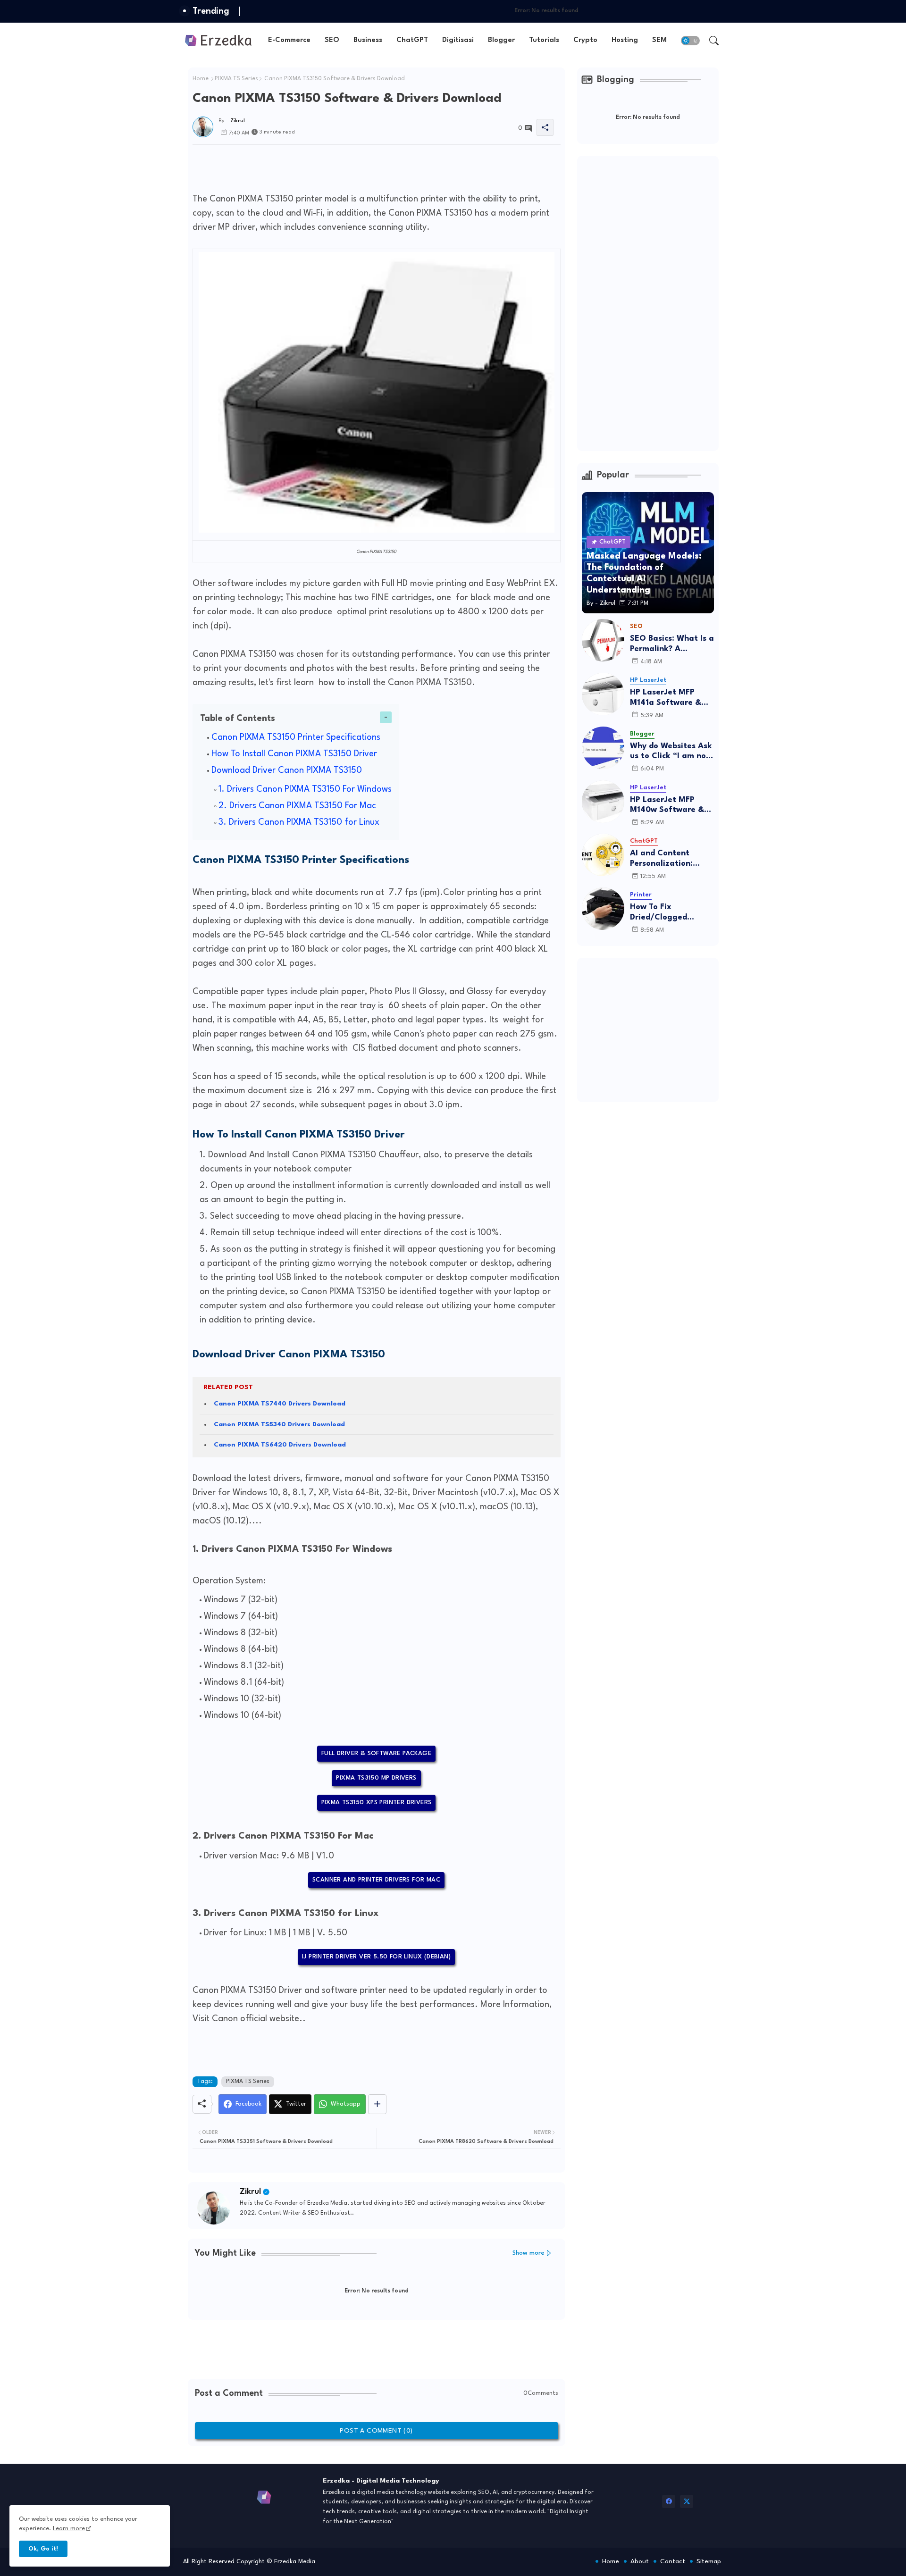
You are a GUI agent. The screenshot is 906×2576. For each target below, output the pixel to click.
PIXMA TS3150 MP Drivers (376, 1778)
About (640, 2561)
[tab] (289, 40)
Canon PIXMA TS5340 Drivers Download (279, 1424)
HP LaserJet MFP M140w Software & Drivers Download (667, 806)
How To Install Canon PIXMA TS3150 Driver (294, 754)
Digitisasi (458, 40)
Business (368, 40)
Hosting (625, 40)
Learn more (69, 2529)
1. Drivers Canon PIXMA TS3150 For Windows (305, 789)
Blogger (501, 40)
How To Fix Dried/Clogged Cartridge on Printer (670, 913)
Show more (528, 2253)
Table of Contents (238, 719)
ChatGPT (412, 40)
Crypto (585, 40)
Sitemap (709, 2561)
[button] (690, 41)
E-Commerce (289, 40)
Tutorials (544, 40)
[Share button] (377, 2104)
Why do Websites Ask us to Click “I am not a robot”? (671, 752)
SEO (332, 40)
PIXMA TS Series (236, 79)
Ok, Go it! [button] (43, 2549)
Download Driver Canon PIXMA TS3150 (287, 770)
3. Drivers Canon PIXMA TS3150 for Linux (299, 822)
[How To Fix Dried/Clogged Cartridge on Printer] (603, 909)
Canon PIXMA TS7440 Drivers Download (280, 1404)
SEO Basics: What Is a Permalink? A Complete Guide (672, 644)
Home (201, 79)
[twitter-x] (687, 2501)
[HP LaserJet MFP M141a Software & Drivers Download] (603, 694)
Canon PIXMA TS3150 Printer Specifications (297, 737)
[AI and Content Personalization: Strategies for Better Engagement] (603, 855)
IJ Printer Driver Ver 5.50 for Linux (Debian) (376, 1957)
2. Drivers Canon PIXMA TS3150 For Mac (297, 806)
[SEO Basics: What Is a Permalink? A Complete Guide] (603, 640)
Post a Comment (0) (376, 2431)
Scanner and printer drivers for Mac (376, 1880)
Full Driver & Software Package (376, 1753)
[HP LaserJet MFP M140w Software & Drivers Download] (603, 802)
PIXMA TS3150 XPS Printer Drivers (377, 1802)
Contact (673, 2561)
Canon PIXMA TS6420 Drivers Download (280, 1445)
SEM (659, 40)
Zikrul (250, 2192)
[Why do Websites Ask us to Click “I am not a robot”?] (603, 748)
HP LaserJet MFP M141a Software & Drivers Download (666, 698)
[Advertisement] (364, 166)
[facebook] (669, 2501)
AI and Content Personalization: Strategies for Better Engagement (671, 859)
